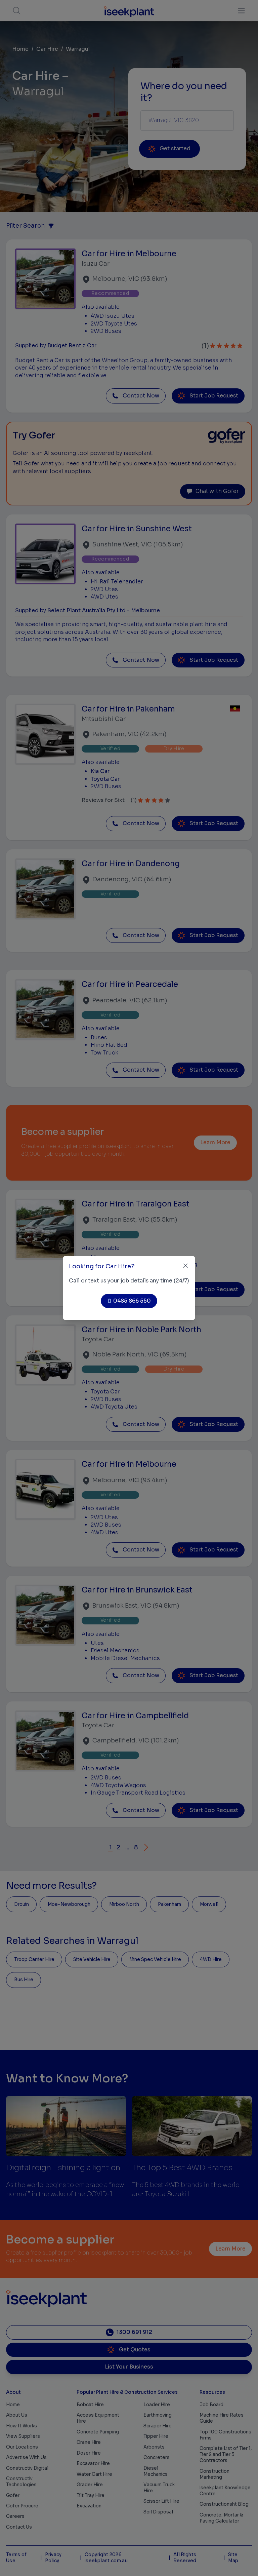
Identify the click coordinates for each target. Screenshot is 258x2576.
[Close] (186, 1266)
